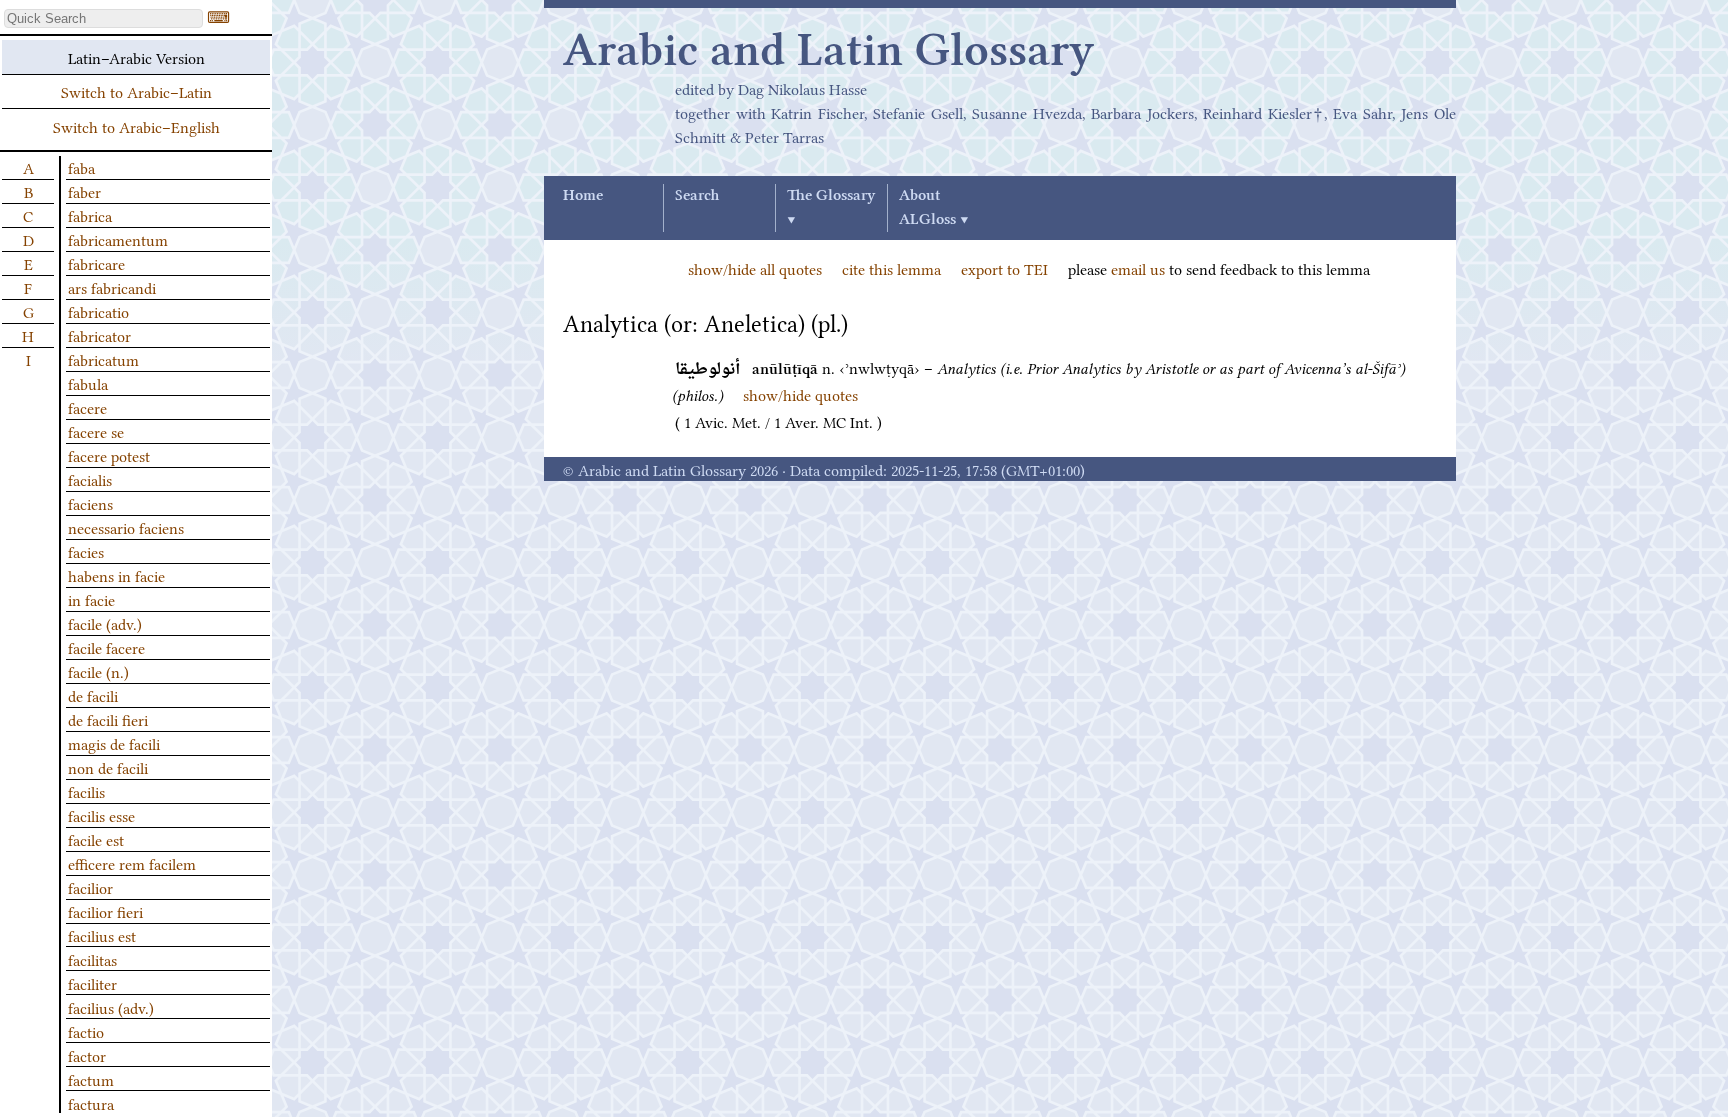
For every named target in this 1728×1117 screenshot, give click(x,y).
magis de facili (114, 743)
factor (87, 1055)
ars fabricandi (112, 287)
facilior (90, 887)
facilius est (102, 935)
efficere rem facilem (132, 863)
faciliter (92, 983)
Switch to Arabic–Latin (136, 91)
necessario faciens (126, 527)
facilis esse (101, 815)
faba (81, 167)
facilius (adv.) (111, 1007)
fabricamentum (118, 239)
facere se (96, 431)
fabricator (99, 335)
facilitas (92, 959)
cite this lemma (891, 268)
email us (1138, 268)
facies (86, 551)
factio (86, 1031)
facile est (96, 839)
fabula (88, 383)
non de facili (108, 767)
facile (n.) (98, 671)
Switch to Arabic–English (136, 126)
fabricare (96, 263)
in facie (91, 599)
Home (583, 196)
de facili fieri (108, 719)
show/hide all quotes (755, 268)
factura (91, 1103)
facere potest (109, 455)
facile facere (106, 647)
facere (87, 407)
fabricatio (98, 311)
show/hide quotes (800, 394)
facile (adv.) (105, 623)
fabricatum (103, 359)
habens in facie (116, 575)
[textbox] (103, 18)
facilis (86, 791)
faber (84, 191)
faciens (90, 503)
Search (697, 196)
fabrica (90, 215)
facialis (90, 479)
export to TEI (1004, 268)
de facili (93, 695)
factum (91, 1079)
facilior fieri (105, 911)
